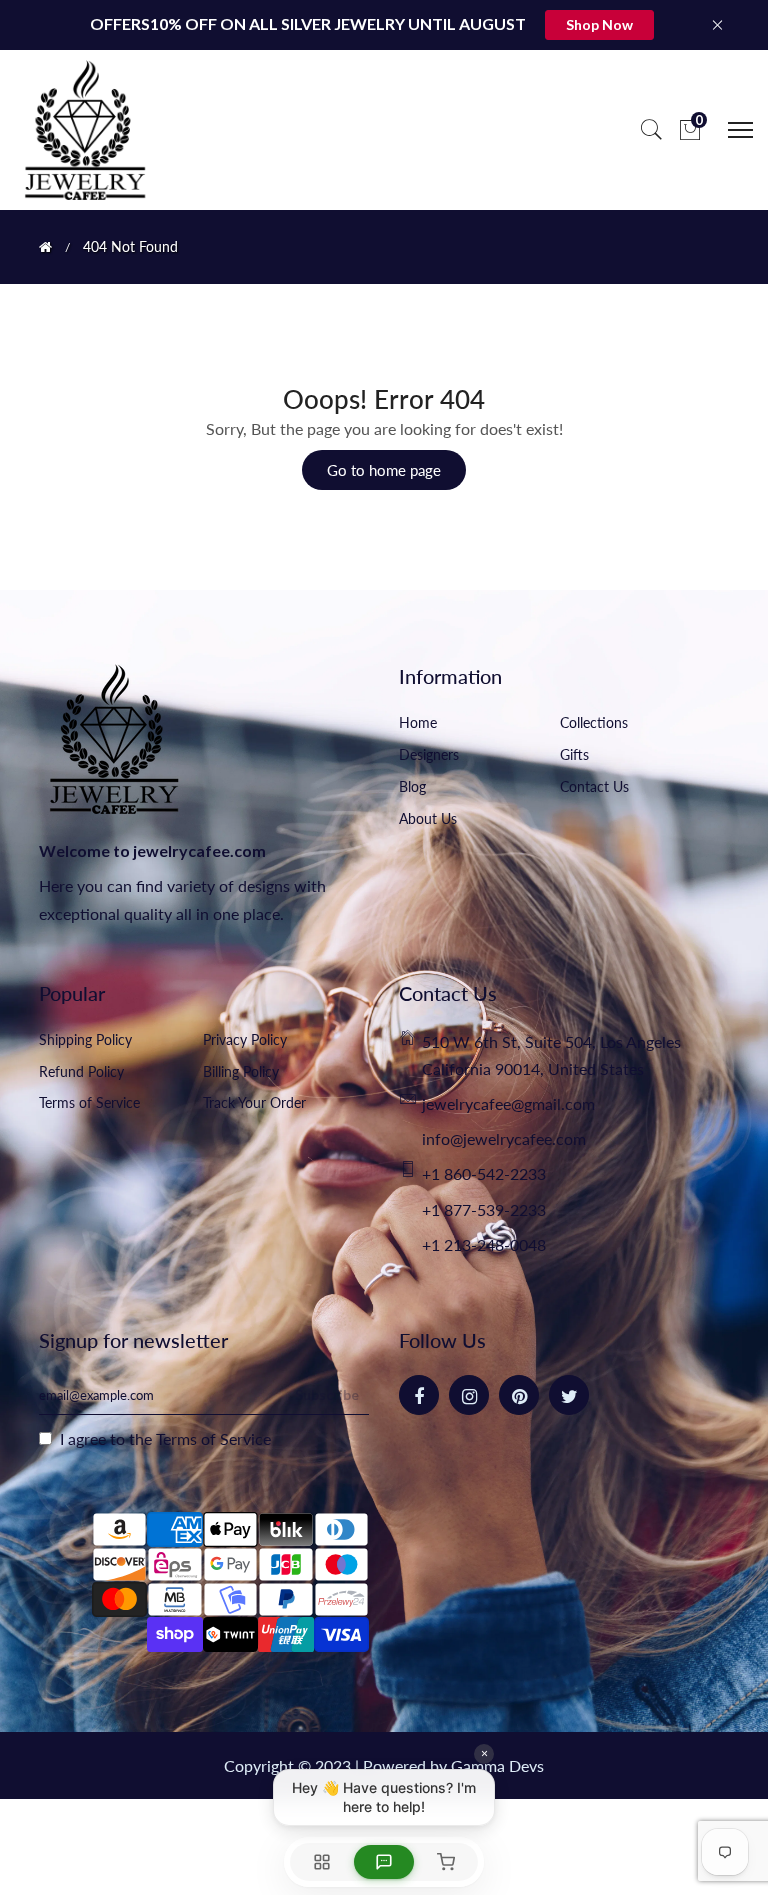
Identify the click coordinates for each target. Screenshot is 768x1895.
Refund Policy (81, 1071)
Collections (594, 722)
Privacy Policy (245, 1039)
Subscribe (327, 1394)
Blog (412, 786)
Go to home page (384, 470)
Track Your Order (254, 1102)
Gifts (574, 754)
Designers (429, 754)
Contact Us (594, 786)
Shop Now (599, 24)
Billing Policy (241, 1071)
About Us (428, 818)
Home (418, 722)
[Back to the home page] (45, 247)
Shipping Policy (85, 1039)
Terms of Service (89, 1102)
